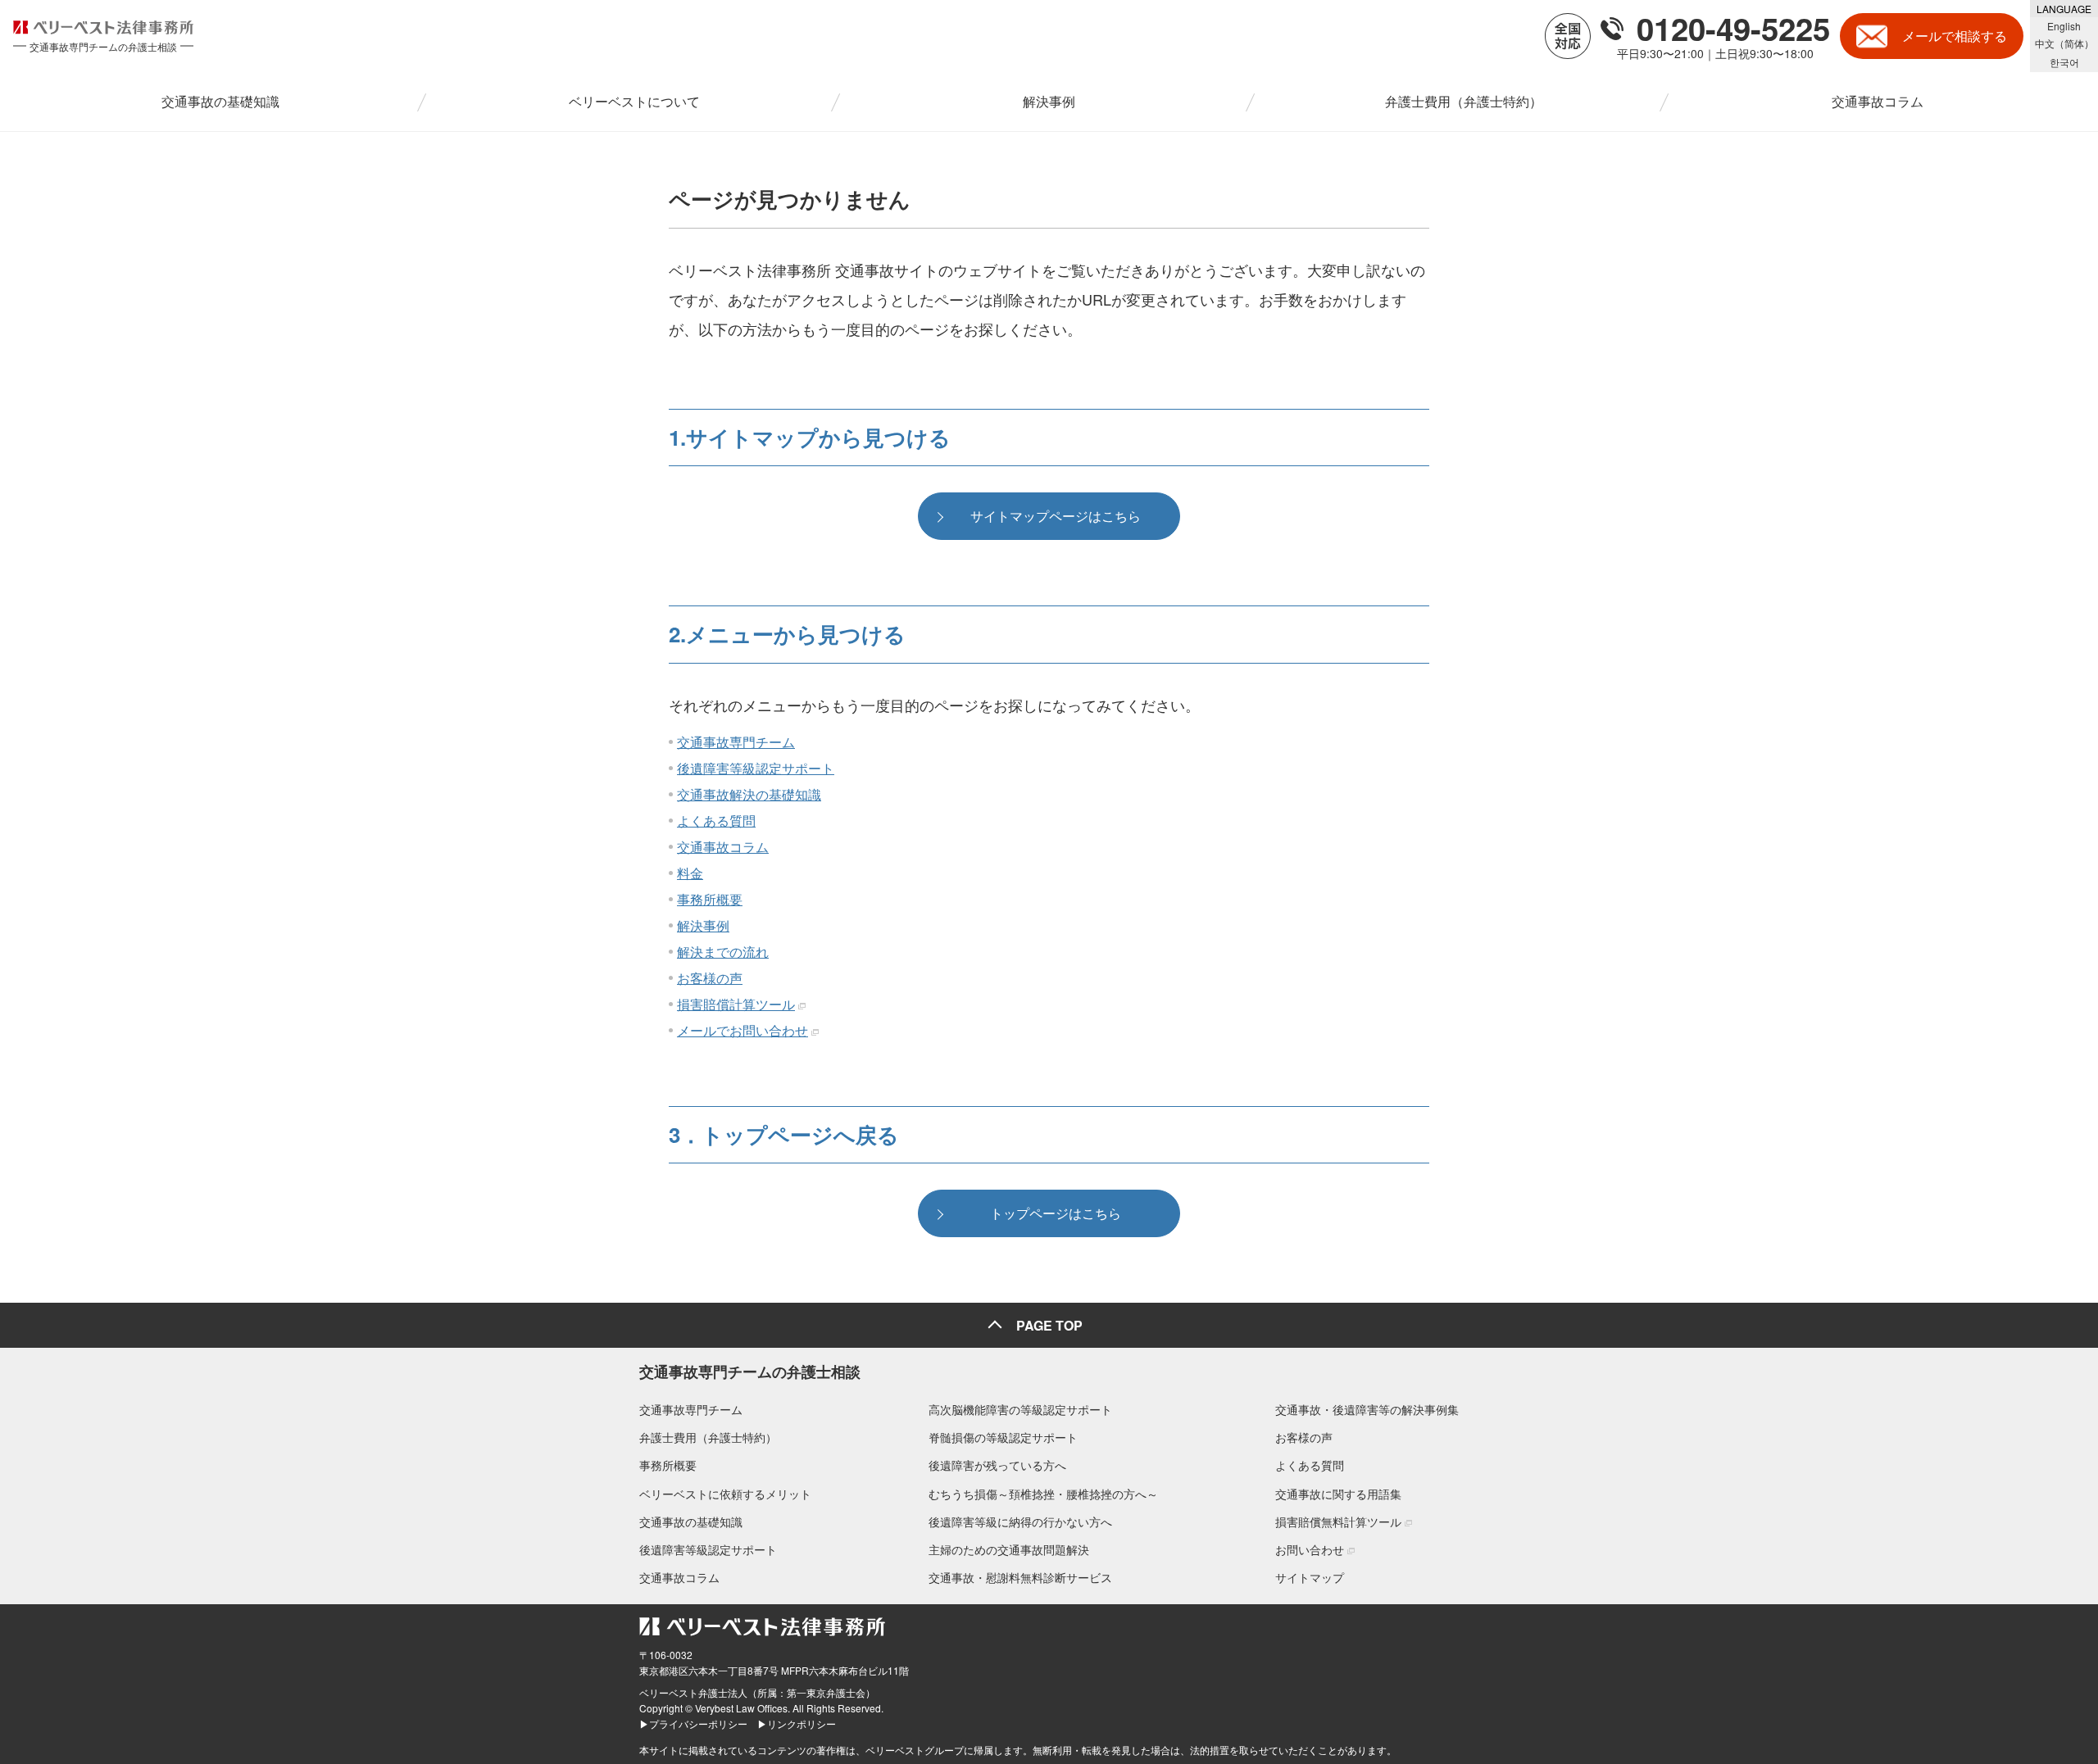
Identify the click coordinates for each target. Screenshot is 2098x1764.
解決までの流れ (723, 952)
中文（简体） (2064, 43)
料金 (690, 873)
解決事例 (703, 925)
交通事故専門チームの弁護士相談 (750, 1372)
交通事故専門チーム (736, 742)
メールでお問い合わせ (742, 1030)
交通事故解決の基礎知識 (749, 794)
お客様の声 (710, 978)
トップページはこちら (1056, 1213)
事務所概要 (710, 899)
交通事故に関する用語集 (1338, 1494)
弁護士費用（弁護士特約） (708, 1437)
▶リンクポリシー (797, 1723)
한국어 (2064, 62)
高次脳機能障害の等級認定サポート (1020, 1409)
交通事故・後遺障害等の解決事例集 (1367, 1409)
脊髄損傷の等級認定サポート (1003, 1437)
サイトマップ (1310, 1577)
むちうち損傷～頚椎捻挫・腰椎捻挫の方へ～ (1043, 1494)
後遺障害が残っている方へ (997, 1465)
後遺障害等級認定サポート (756, 768)
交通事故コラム (723, 847)
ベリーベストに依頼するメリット (725, 1494)
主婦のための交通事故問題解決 (1009, 1549)
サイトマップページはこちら (1056, 516)
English (2064, 26)
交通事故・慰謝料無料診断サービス (1020, 1577)
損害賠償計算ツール (736, 1004)
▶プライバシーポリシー (693, 1723)
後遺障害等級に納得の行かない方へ (1020, 1521)
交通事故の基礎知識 (691, 1521)
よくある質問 (716, 821)
